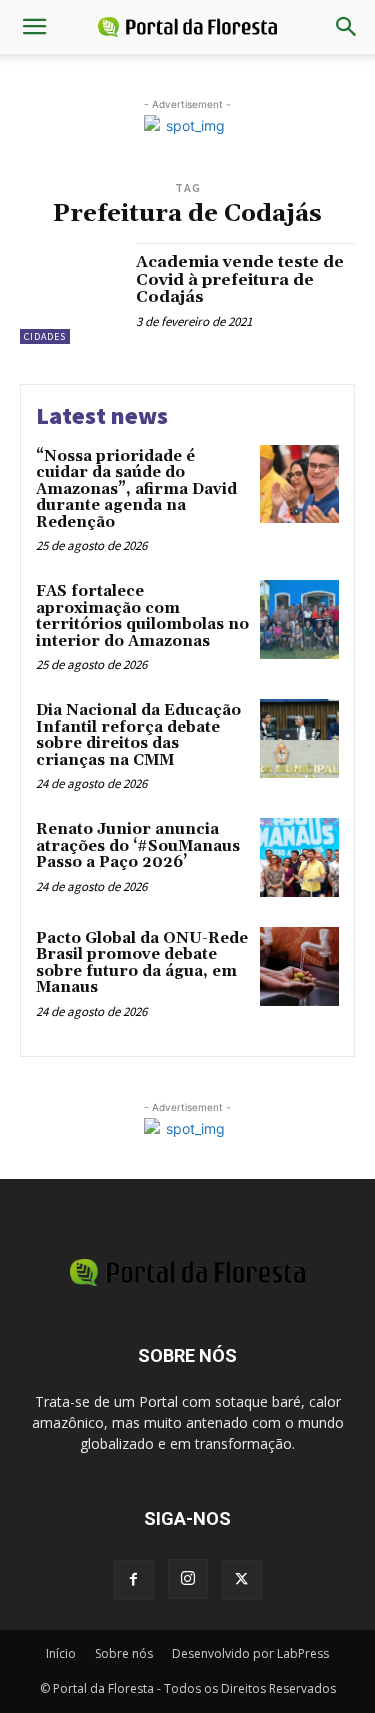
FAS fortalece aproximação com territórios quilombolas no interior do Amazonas (142, 616)
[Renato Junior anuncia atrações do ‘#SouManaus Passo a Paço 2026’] (299, 857)
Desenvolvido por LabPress (250, 1653)
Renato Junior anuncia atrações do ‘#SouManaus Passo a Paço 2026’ (138, 846)
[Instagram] (188, 1579)
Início (61, 1653)
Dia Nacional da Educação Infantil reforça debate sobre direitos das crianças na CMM (138, 735)
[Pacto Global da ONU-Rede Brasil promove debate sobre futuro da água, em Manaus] (299, 966)
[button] (34, 27)
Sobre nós (124, 1653)
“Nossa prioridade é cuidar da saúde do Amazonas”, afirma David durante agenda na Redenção (136, 489)
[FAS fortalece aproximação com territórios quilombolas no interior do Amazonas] (299, 619)
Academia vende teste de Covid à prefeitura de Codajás (240, 279)
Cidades (45, 336)
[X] (242, 1580)
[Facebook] (134, 1580)
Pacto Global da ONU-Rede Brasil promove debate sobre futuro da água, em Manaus (142, 963)
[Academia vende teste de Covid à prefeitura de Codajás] (70, 293)
